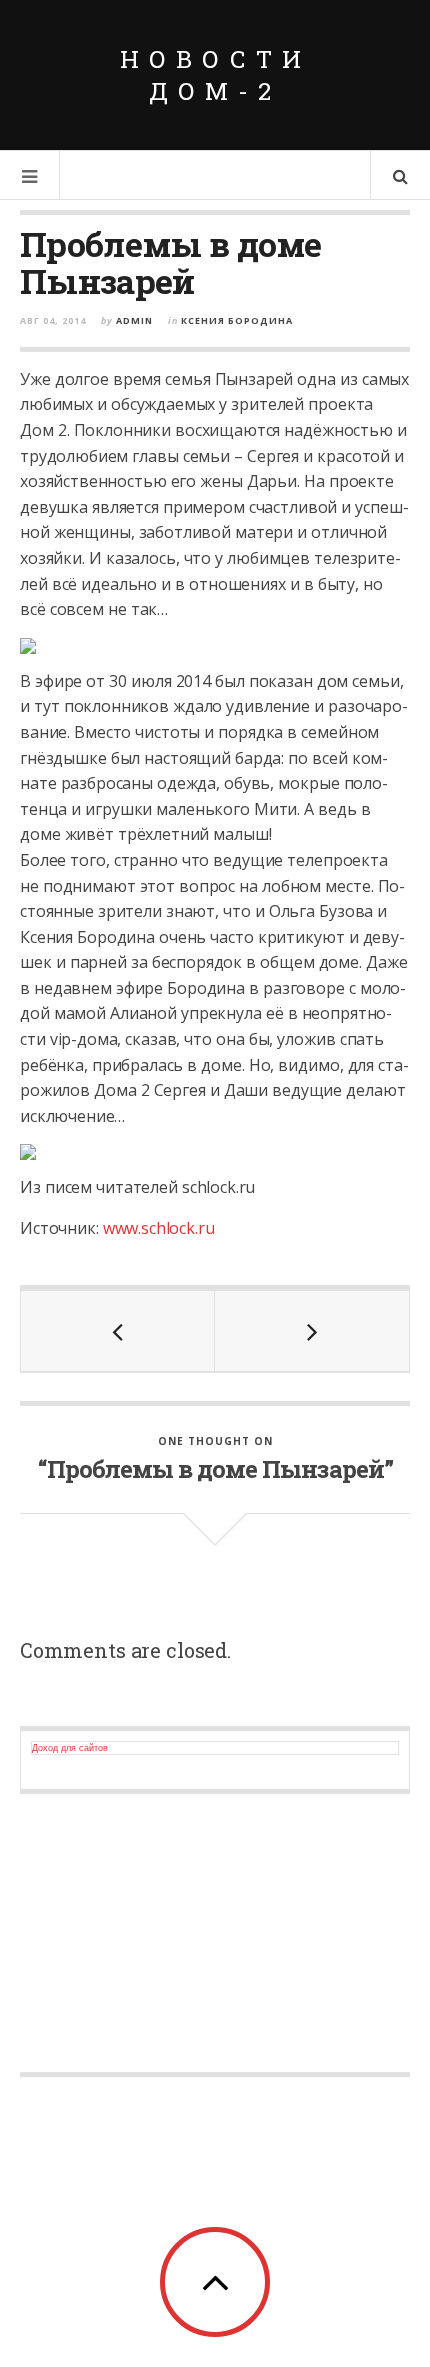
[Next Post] (312, 1331)
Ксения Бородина (237, 320)
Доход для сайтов (70, 1748)
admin (134, 320)
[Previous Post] (118, 1331)
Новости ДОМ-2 (215, 75)
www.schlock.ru (159, 1228)
